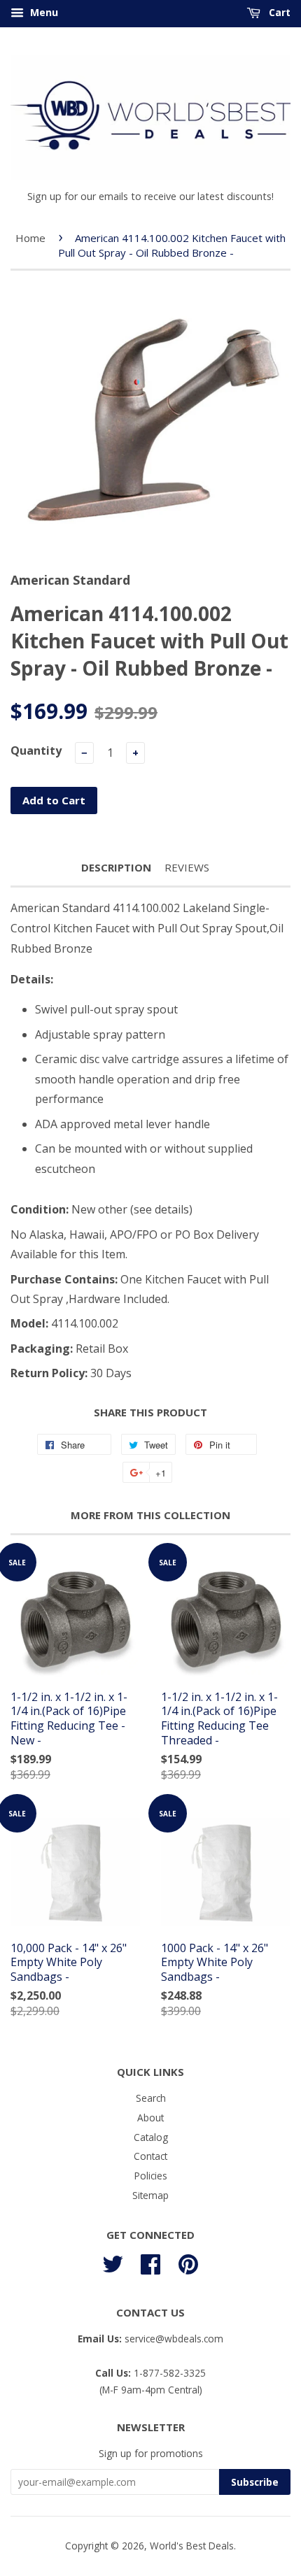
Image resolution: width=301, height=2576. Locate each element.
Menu (43, 12)
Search (151, 2098)
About (150, 2118)
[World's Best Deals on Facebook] (150, 2262)
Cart (278, 12)
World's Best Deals (192, 2546)
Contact (150, 2156)
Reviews (187, 867)
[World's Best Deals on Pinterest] (188, 2262)
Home (30, 238)
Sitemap (150, 2195)
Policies (151, 2176)
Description (116, 867)
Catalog (151, 2137)
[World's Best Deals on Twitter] (113, 2262)
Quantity (36, 750)
